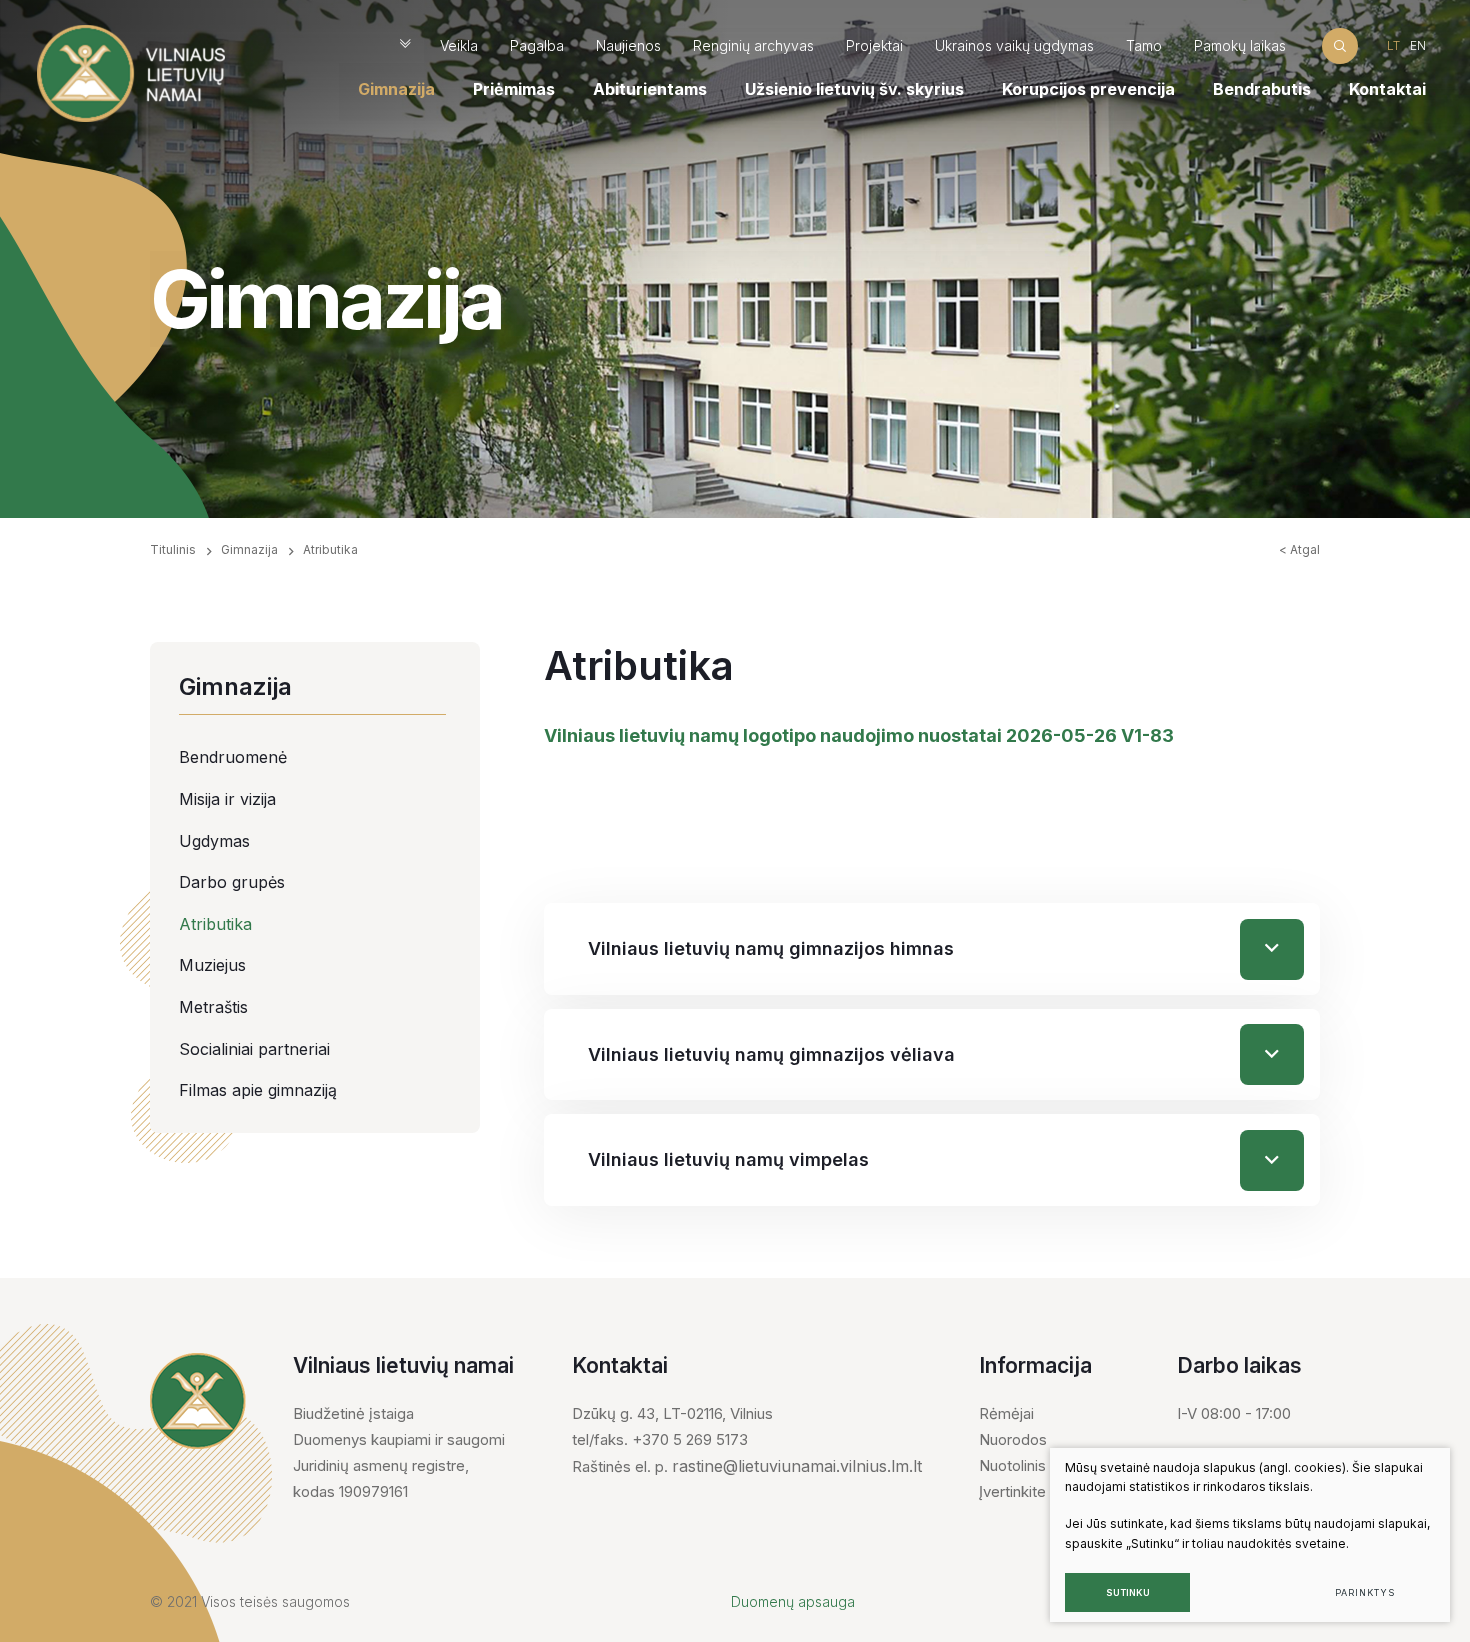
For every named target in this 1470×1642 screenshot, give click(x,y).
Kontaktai (1387, 89)
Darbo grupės (232, 882)
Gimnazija (396, 89)
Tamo (1144, 45)
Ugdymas (214, 841)
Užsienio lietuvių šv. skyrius (854, 89)
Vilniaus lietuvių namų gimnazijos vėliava (771, 1054)
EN (1418, 45)
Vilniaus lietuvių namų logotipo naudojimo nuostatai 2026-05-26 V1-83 (859, 735)
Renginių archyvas (753, 45)
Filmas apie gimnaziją (258, 1090)
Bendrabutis (1262, 89)
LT (1393, 45)
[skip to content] (405, 45)
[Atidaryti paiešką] (1340, 45)
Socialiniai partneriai (254, 1049)
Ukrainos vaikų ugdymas (1014, 45)
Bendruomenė (233, 757)
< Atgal (1299, 549)
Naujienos (628, 45)
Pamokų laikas (1240, 45)
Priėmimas (514, 89)
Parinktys (1364, 1592)
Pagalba (537, 45)
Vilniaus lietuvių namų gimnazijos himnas (771, 948)
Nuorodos (1013, 1439)
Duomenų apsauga (793, 1601)
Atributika (215, 924)
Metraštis (213, 1007)
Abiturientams (650, 89)
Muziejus (212, 965)
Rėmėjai (1006, 1413)
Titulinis (173, 549)
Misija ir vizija (227, 799)
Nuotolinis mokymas (1048, 1465)
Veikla (459, 45)
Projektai (874, 45)
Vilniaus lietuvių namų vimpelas (728, 1159)
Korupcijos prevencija (1088, 89)
